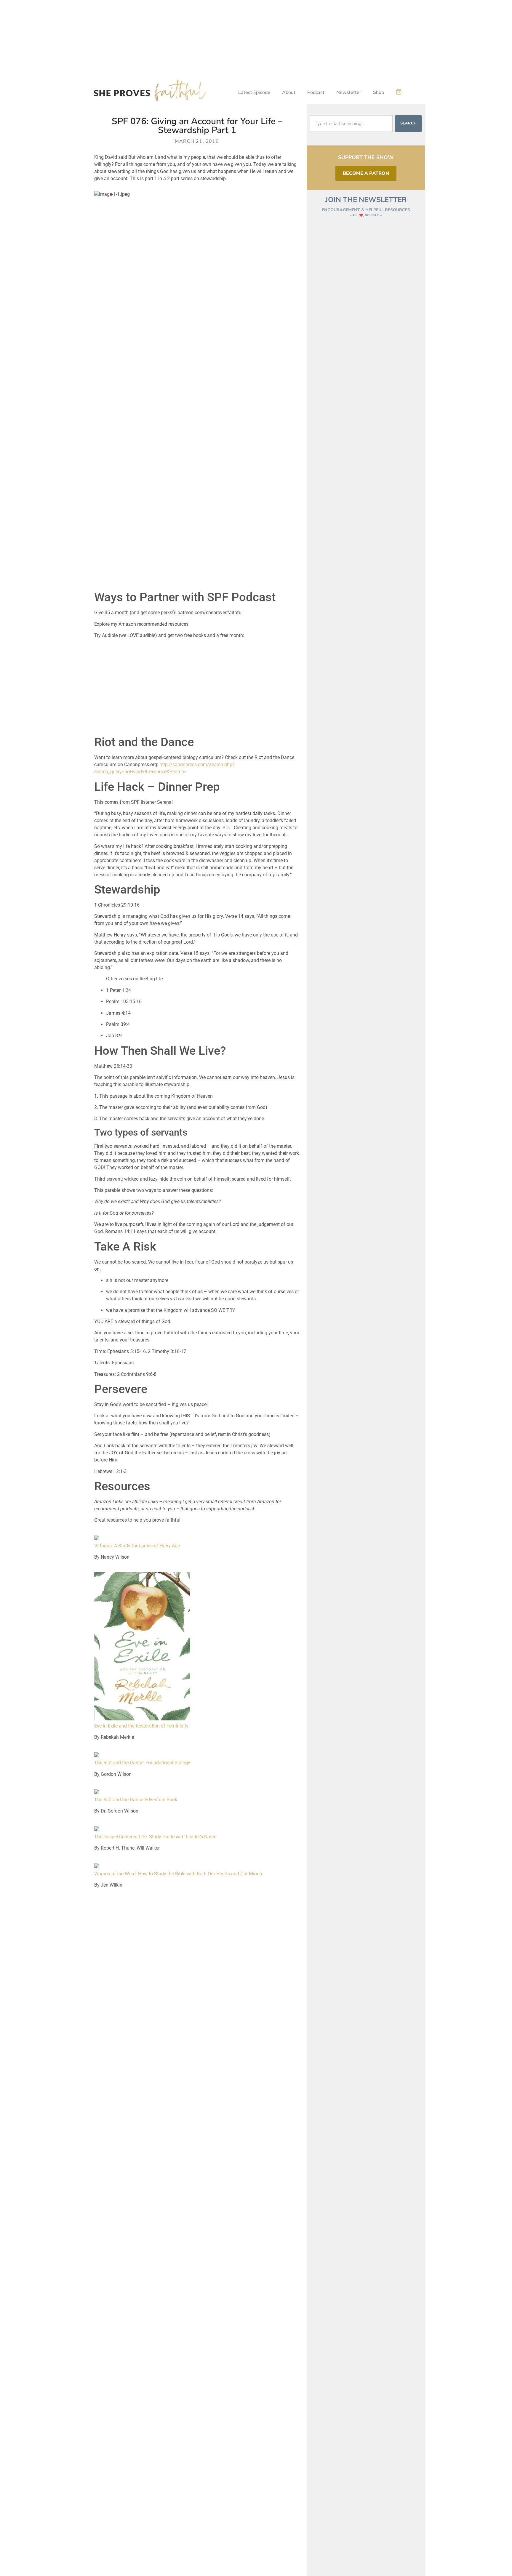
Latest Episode (254, 92)
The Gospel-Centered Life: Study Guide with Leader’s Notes (155, 1837)
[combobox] (351, 124)
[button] (399, 92)
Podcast (316, 92)
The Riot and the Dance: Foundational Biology (142, 1763)
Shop (379, 92)
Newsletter (349, 92)
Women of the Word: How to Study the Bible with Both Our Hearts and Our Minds (178, 1874)
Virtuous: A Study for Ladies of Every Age (137, 1546)
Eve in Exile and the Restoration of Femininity (141, 1726)
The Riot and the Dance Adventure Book (136, 1800)
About (289, 92)
